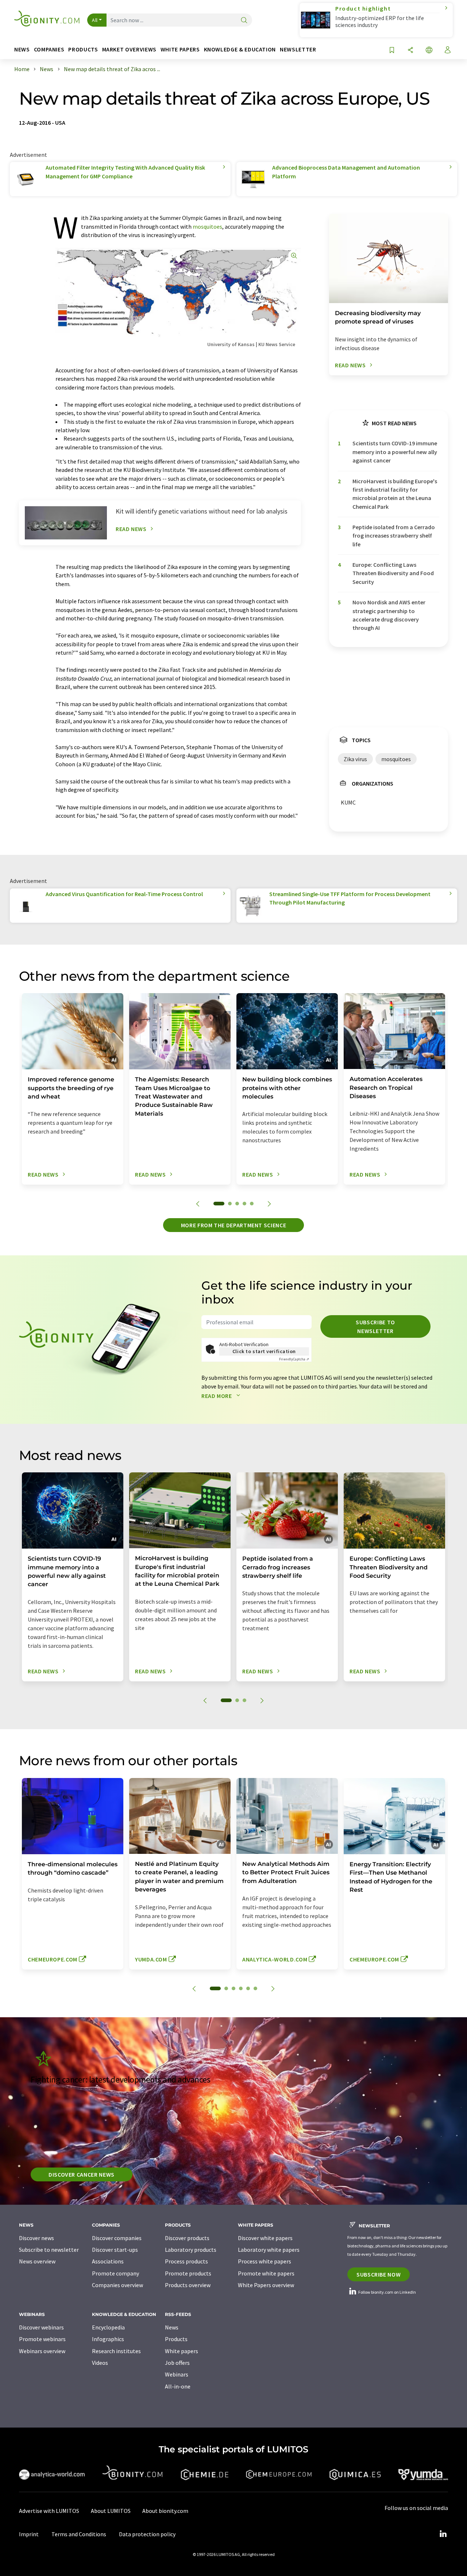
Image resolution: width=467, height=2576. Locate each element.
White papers (182, 2351)
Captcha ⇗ (294, 1359)
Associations (108, 2261)
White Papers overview (266, 2285)
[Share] (410, 51)
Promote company (115, 2273)
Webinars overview (42, 2351)
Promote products (188, 2273)
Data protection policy (147, 2534)
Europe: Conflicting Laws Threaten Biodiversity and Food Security (393, 573)
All (95, 20)
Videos (100, 2363)
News (172, 2327)
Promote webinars (42, 2339)
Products (176, 2339)
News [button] (22, 49)
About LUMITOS (111, 2511)
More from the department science (233, 1225)
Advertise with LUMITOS (49, 2511)
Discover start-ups (115, 2250)
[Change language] (429, 51)
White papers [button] (180, 49)
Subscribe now (379, 2274)
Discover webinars (41, 2327)
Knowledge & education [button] (240, 49)
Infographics (108, 2339)
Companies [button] (49, 49)
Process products (186, 2261)
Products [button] (83, 49)
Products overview (188, 2285)
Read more (217, 1396)
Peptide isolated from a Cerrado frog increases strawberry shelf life (394, 536)
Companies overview (117, 2285)
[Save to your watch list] (392, 51)
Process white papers (265, 2261)
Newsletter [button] (298, 49)
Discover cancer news (82, 2174)
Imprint (29, 2534)
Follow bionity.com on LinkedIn (387, 2292)
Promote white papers (266, 2273)
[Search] (244, 21)
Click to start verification (264, 1351)
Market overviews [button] (129, 49)
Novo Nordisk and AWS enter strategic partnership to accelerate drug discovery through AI (389, 615)
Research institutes (116, 2351)
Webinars (177, 2374)
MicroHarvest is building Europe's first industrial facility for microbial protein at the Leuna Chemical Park (395, 494)
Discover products (187, 2238)
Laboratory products (191, 2250)
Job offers (177, 2363)
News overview (37, 2261)
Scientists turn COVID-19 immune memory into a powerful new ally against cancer (395, 452)
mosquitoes (207, 226)
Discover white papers (265, 2238)
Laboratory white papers (269, 2250)
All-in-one (178, 2386)
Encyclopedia (108, 2327)
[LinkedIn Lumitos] (443, 2534)
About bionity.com (165, 2511)
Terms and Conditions (79, 2534)
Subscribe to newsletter (375, 1326)
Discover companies (117, 2238)
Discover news (36, 2238)
